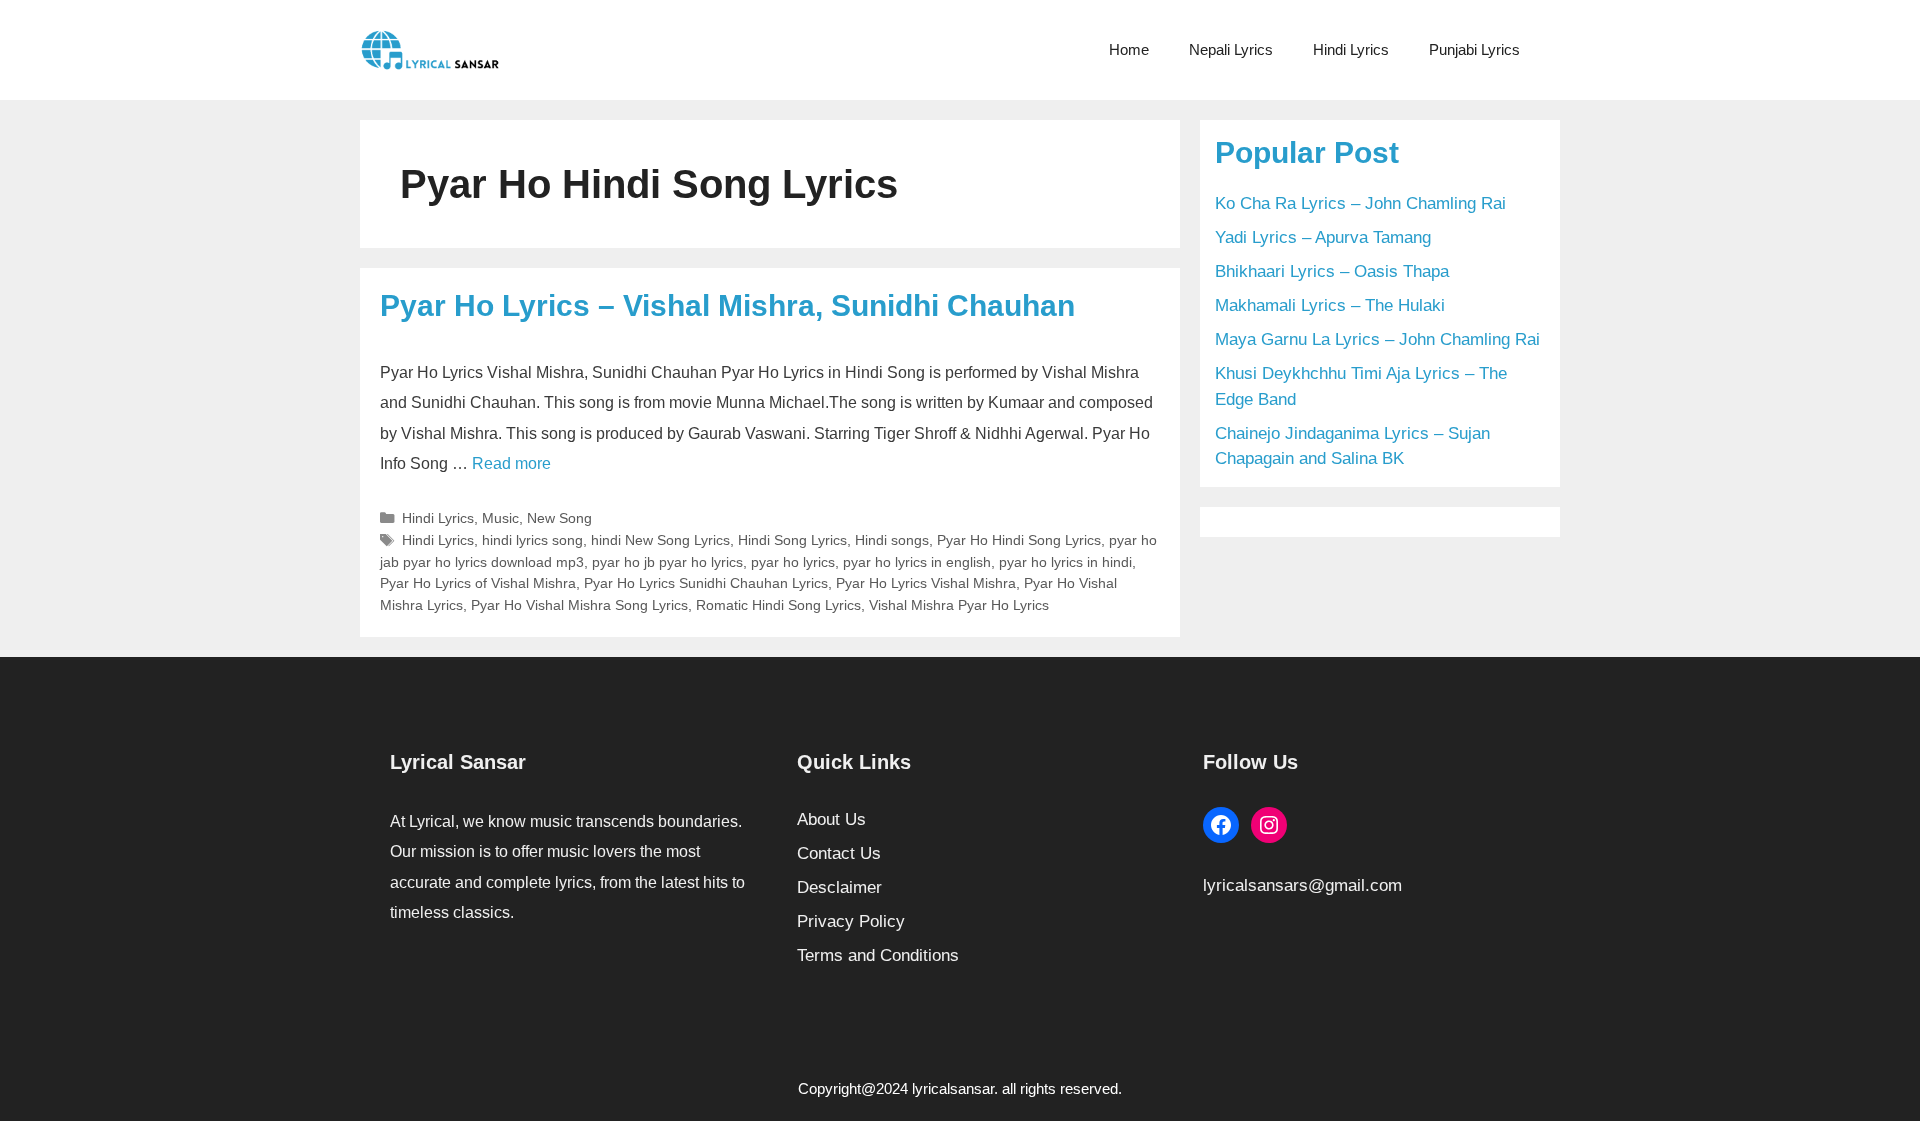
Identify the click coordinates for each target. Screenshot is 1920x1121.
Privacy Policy (851, 921)
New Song (559, 518)
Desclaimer (839, 887)
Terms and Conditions (878, 955)
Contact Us (839, 853)
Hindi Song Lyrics (792, 540)
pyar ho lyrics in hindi (1065, 562)
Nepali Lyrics (1231, 49)
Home (1129, 49)
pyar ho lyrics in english (917, 562)
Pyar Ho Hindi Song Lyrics (1019, 540)
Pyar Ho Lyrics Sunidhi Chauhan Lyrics (706, 583)
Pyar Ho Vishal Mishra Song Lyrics (579, 605)
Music (500, 518)
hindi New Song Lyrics (660, 540)
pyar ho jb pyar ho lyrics (667, 562)
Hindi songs (892, 540)
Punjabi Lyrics (1474, 49)
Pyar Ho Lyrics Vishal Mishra (926, 583)
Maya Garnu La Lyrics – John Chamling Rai (1377, 339)
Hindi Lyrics (1351, 49)
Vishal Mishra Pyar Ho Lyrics (959, 605)
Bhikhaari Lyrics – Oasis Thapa (1332, 271)
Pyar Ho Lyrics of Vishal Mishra (478, 583)
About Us (831, 819)
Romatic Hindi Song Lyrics (778, 605)
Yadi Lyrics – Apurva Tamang (1323, 237)
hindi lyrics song (532, 540)
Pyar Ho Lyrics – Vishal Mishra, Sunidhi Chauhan (727, 305)
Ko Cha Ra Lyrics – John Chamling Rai (1360, 203)
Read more (511, 463)
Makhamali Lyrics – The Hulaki (1330, 305)
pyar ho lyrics (793, 562)
